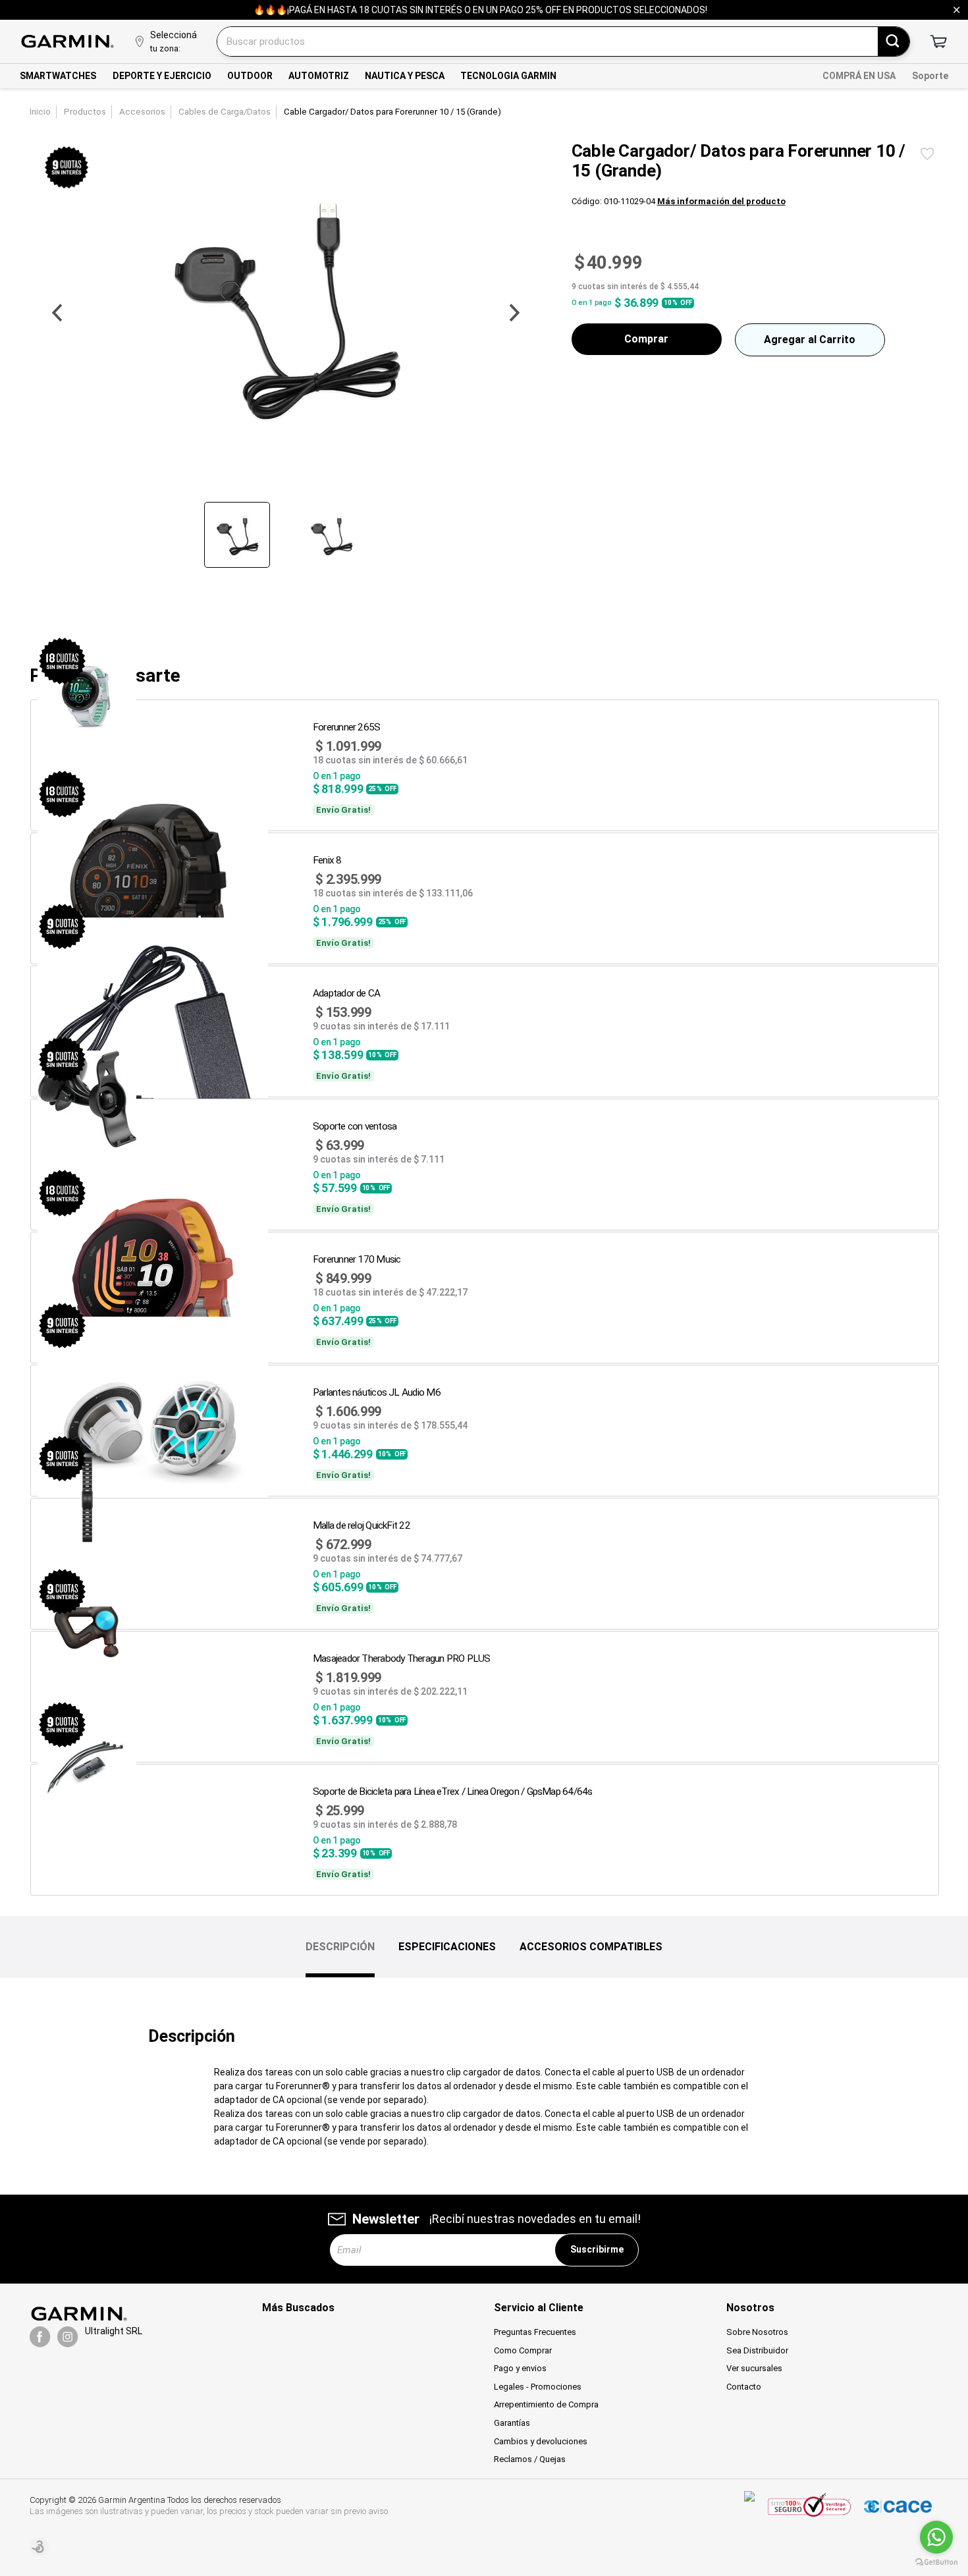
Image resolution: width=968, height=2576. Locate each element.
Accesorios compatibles (591, 1947)
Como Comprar (523, 2350)
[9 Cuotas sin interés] (67, 168)
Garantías (512, 2423)
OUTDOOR (250, 76)
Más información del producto (721, 201)
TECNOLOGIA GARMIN (508, 76)
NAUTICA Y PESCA (405, 76)
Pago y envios (520, 2368)
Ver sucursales (754, 2368)
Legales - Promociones (538, 2387)
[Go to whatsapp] (936, 2537)
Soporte (930, 76)
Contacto (744, 2387)
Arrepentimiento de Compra (546, 2404)
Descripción (340, 1947)
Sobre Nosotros (757, 2332)
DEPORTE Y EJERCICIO (162, 76)
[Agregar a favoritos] (927, 154)
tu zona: (165, 48)
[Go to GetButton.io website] (936, 2562)
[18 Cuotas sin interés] (62, 661)
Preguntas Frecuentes (535, 2332)
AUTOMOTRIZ (319, 76)
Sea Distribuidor (757, 2350)
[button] (57, 314)
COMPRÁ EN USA (859, 76)
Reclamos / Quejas (530, 2459)
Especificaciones (447, 1947)
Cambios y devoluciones (541, 2441)
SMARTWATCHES (58, 76)
